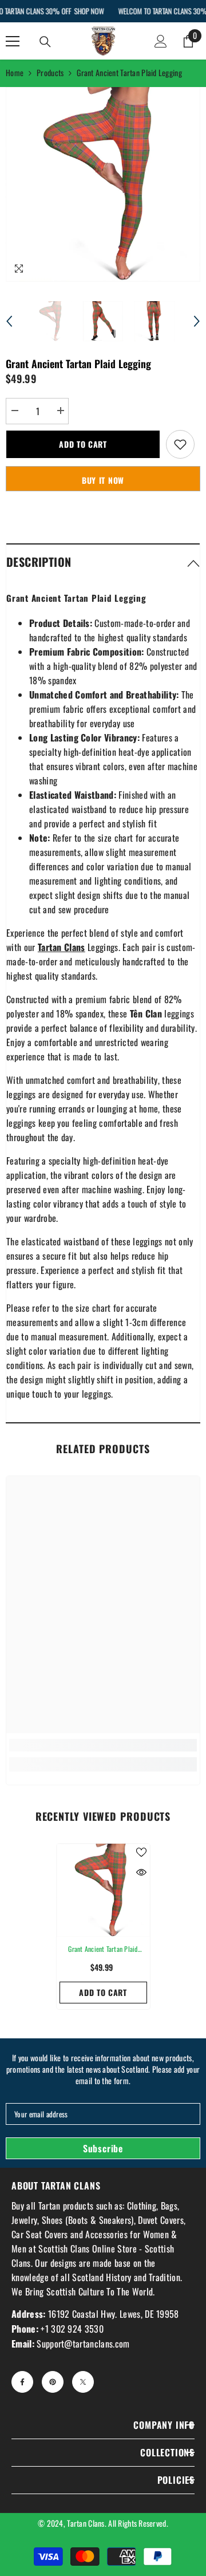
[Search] (45, 42)
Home (15, 72)
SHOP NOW (89, 11)
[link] (103, 1745)
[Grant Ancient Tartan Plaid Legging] (103, 1890)
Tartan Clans (86, 2523)
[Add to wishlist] (180, 444)
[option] (103, 184)
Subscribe (103, 2148)
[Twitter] (83, 2382)
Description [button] (39, 562)
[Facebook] (22, 2382)
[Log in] (161, 41)
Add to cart (83, 444)
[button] (9, 321)
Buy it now (103, 480)
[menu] (13, 41)
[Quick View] (141, 1872)
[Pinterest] (53, 2382)
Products (50, 72)
